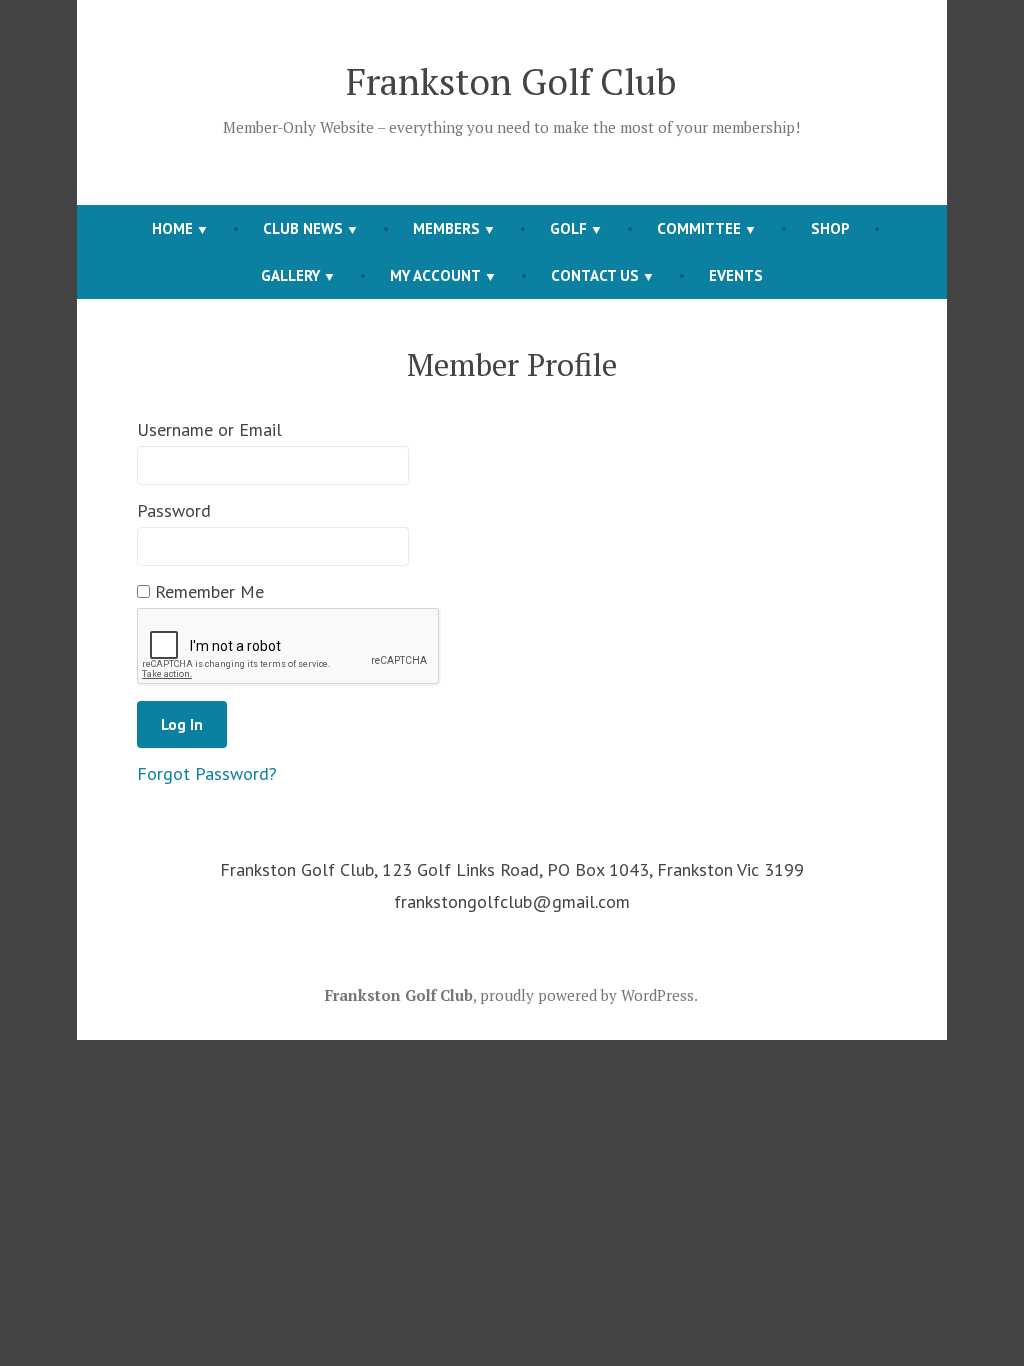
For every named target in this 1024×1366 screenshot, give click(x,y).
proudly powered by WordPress (587, 995)
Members (446, 228)
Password (174, 510)
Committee (699, 228)
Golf (568, 228)
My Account (435, 275)
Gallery (290, 275)
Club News (303, 228)
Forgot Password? (207, 773)
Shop (830, 228)
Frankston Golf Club (511, 81)
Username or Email (209, 429)
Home (172, 228)
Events (736, 275)
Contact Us (595, 275)
